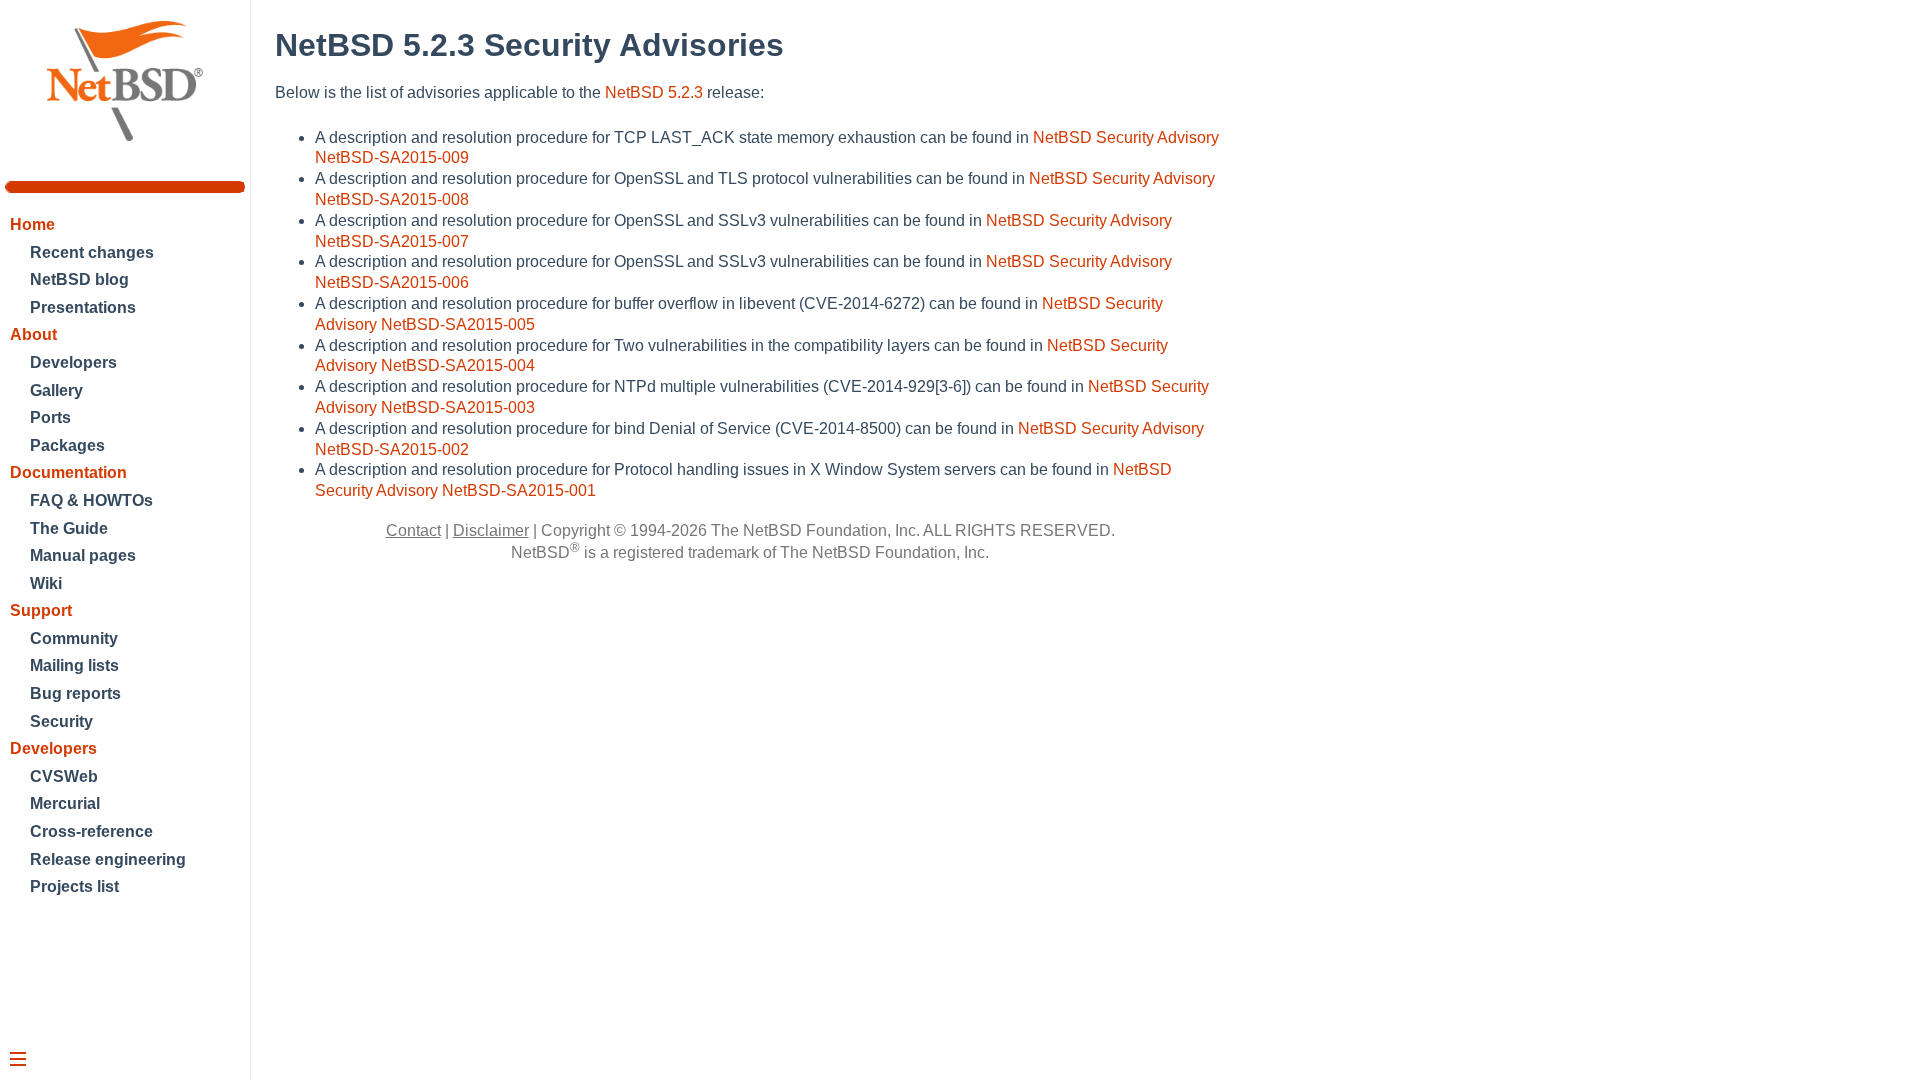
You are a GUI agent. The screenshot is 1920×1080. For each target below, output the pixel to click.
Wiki (46, 583)
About (33, 334)
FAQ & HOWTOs (91, 500)
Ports (50, 417)
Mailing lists (74, 665)
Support (41, 610)
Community (74, 638)
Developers (73, 362)
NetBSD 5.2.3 (654, 92)
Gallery (56, 390)
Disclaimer (491, 530)
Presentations (83, 307)
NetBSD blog (79, 279)
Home (32, 224)
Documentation (68, 472)
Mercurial (65, 803)
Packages (67, 445)
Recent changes (92, 252)
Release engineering (108, 859)
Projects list (74, 886)
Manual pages (83, 555)
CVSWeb (64, 776)
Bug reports (75, 693)
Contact (413, 530)
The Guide (69, 528)
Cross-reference (91, 831)
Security (61, 721)
